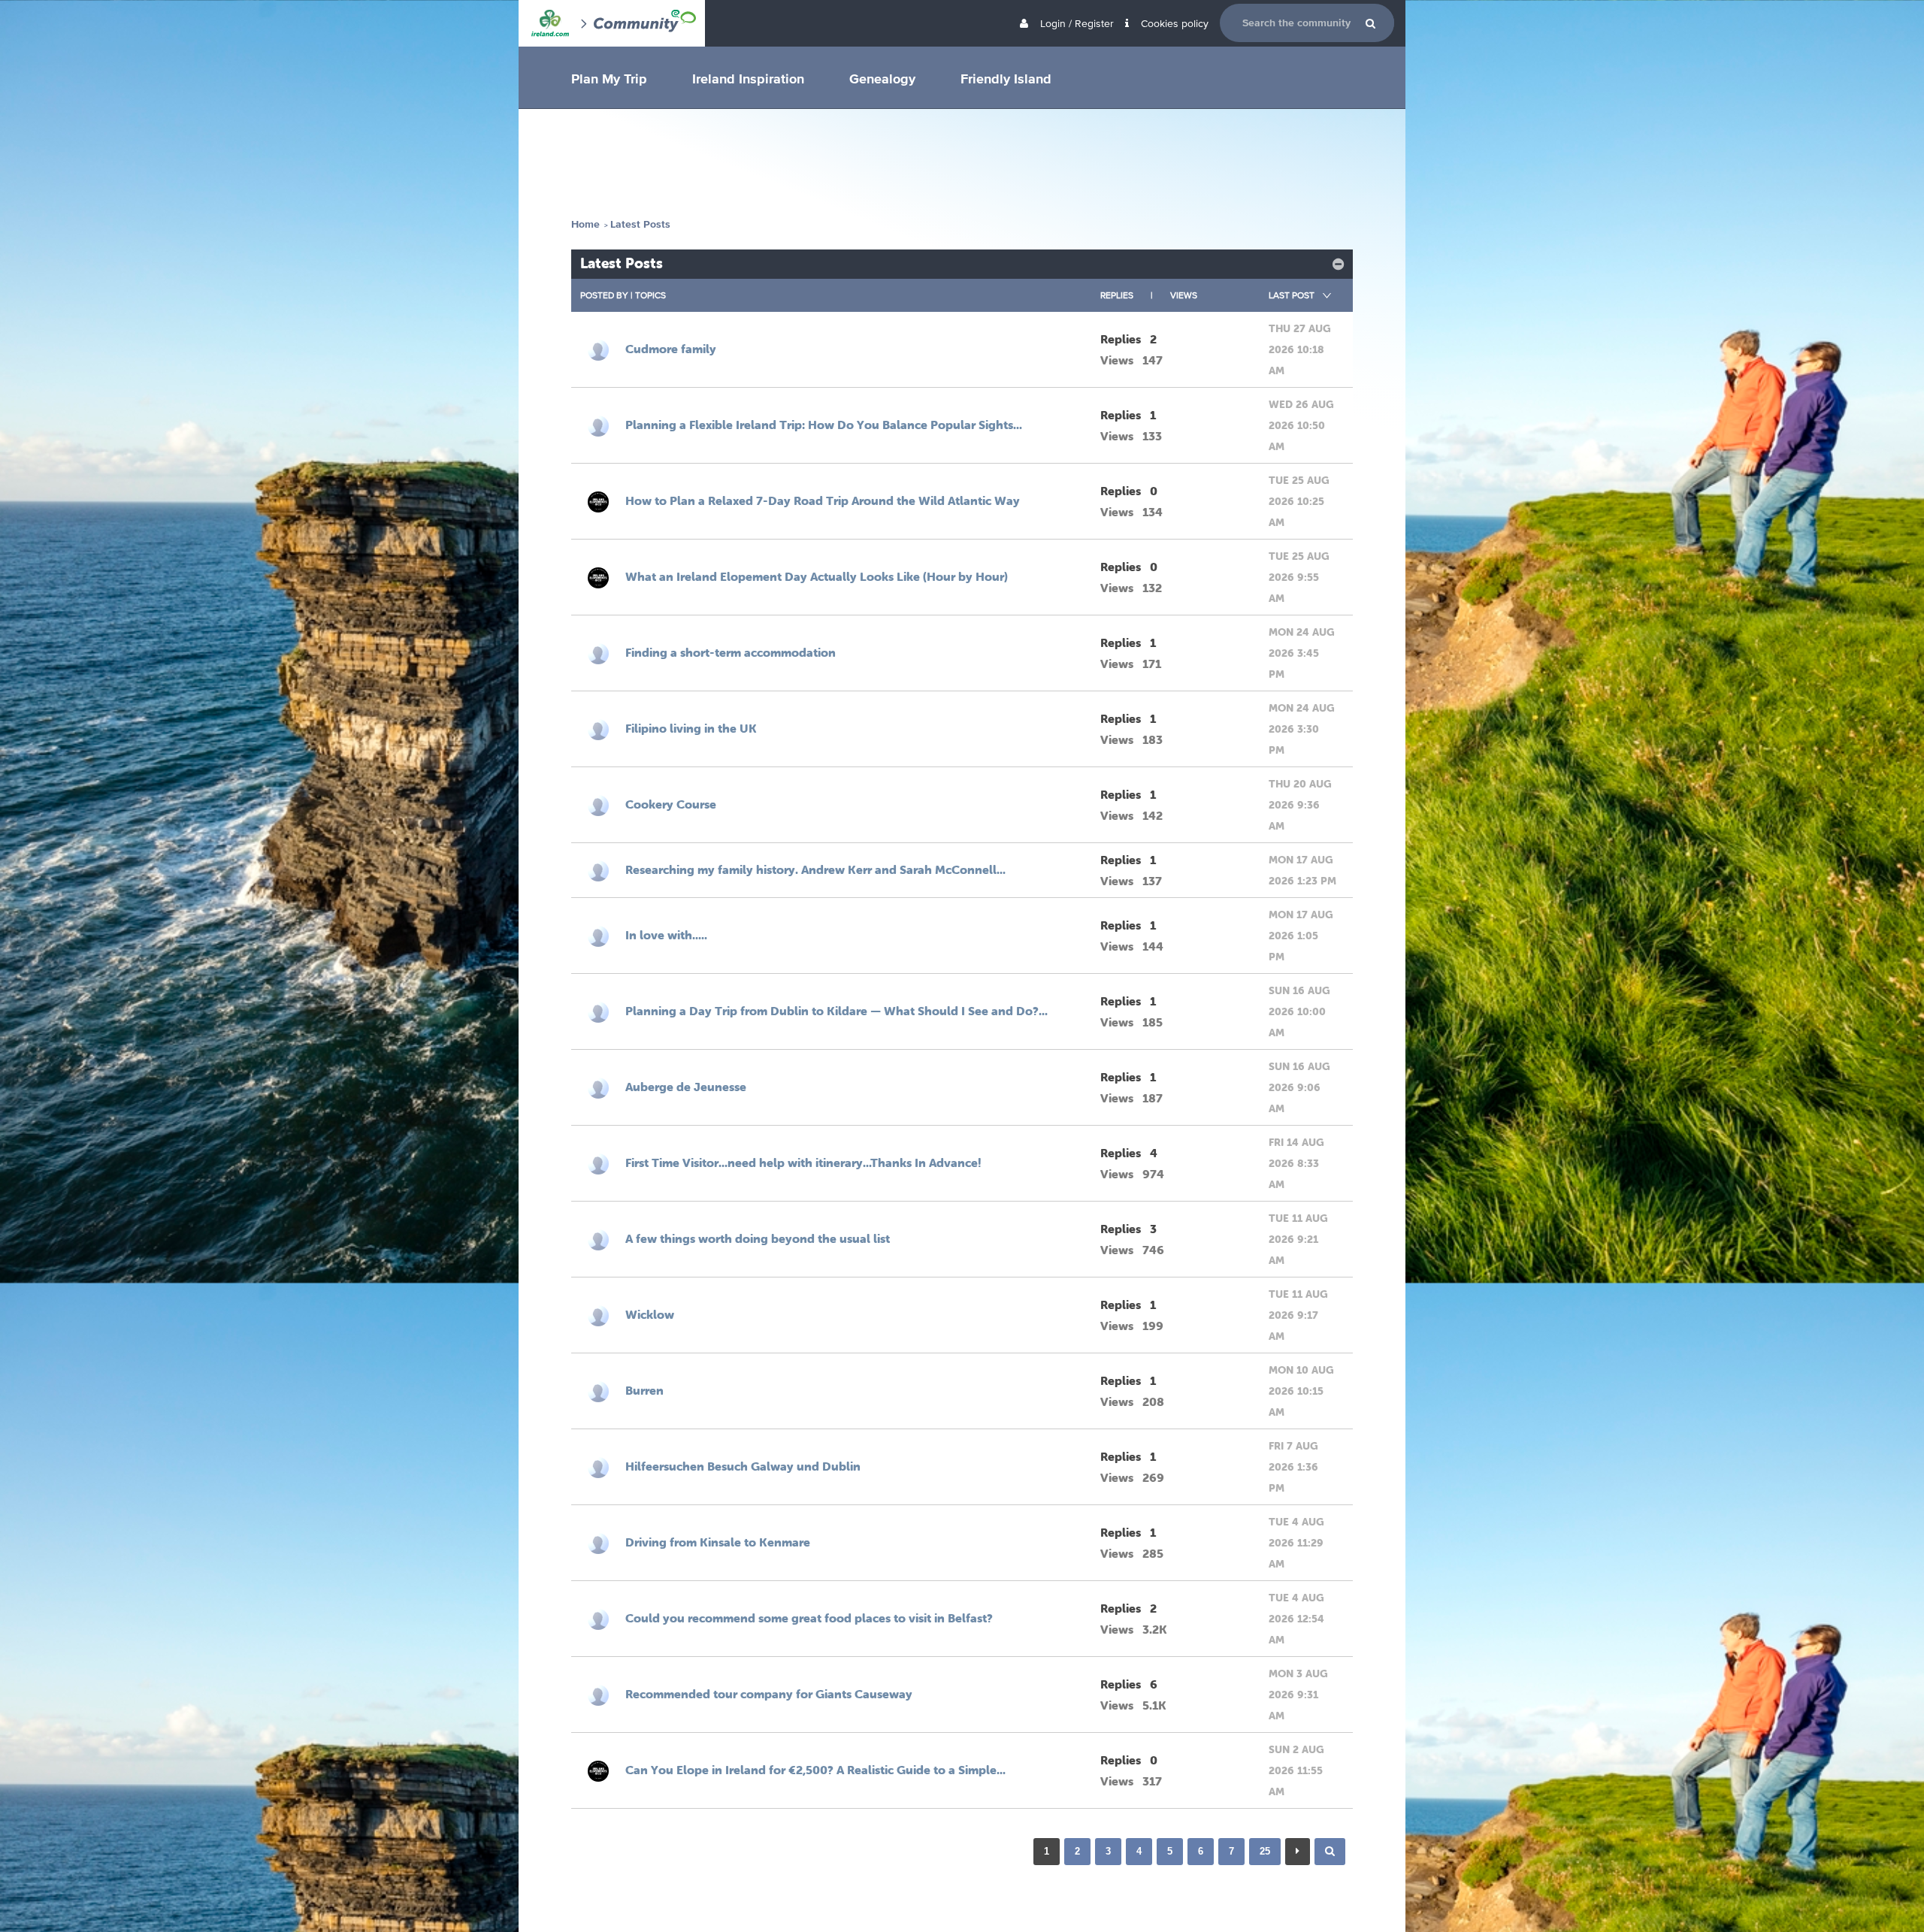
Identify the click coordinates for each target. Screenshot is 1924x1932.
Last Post (1292, 295)
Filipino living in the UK (691, 728)
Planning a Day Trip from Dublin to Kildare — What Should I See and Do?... (836, 1011)
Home (585, 224)
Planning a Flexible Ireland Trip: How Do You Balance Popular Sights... (824, 425)
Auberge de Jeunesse (686, 1087)
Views (1184, 295)
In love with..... (666, 935)
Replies (1117, 295)
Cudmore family (671, 349)
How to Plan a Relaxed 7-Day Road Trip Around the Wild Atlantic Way (823, 500)
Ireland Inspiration (748, 78)
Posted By (604, 295)
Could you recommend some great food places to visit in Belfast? (809, 1618)
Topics (650, 295)
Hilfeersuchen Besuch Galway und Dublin (743, 1466)
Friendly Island (1006, 78)
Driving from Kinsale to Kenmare (718, 1542)
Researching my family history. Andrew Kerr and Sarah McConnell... (815, 869)
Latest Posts (640, 224)
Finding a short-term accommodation (731, 652)
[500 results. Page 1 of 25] (1330, 1852)
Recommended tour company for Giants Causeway (769, 1694)
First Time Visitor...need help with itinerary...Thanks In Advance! (803, 1163)
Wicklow (650, 1314)
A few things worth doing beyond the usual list (758, 1238)
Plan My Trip (609, 78)
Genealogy (882, 78)
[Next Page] (1298, 1852)
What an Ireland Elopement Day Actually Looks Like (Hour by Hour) (817, 576)
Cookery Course (671, 804)
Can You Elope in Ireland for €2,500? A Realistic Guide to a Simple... (815, 1770)
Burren (644, 1390)
